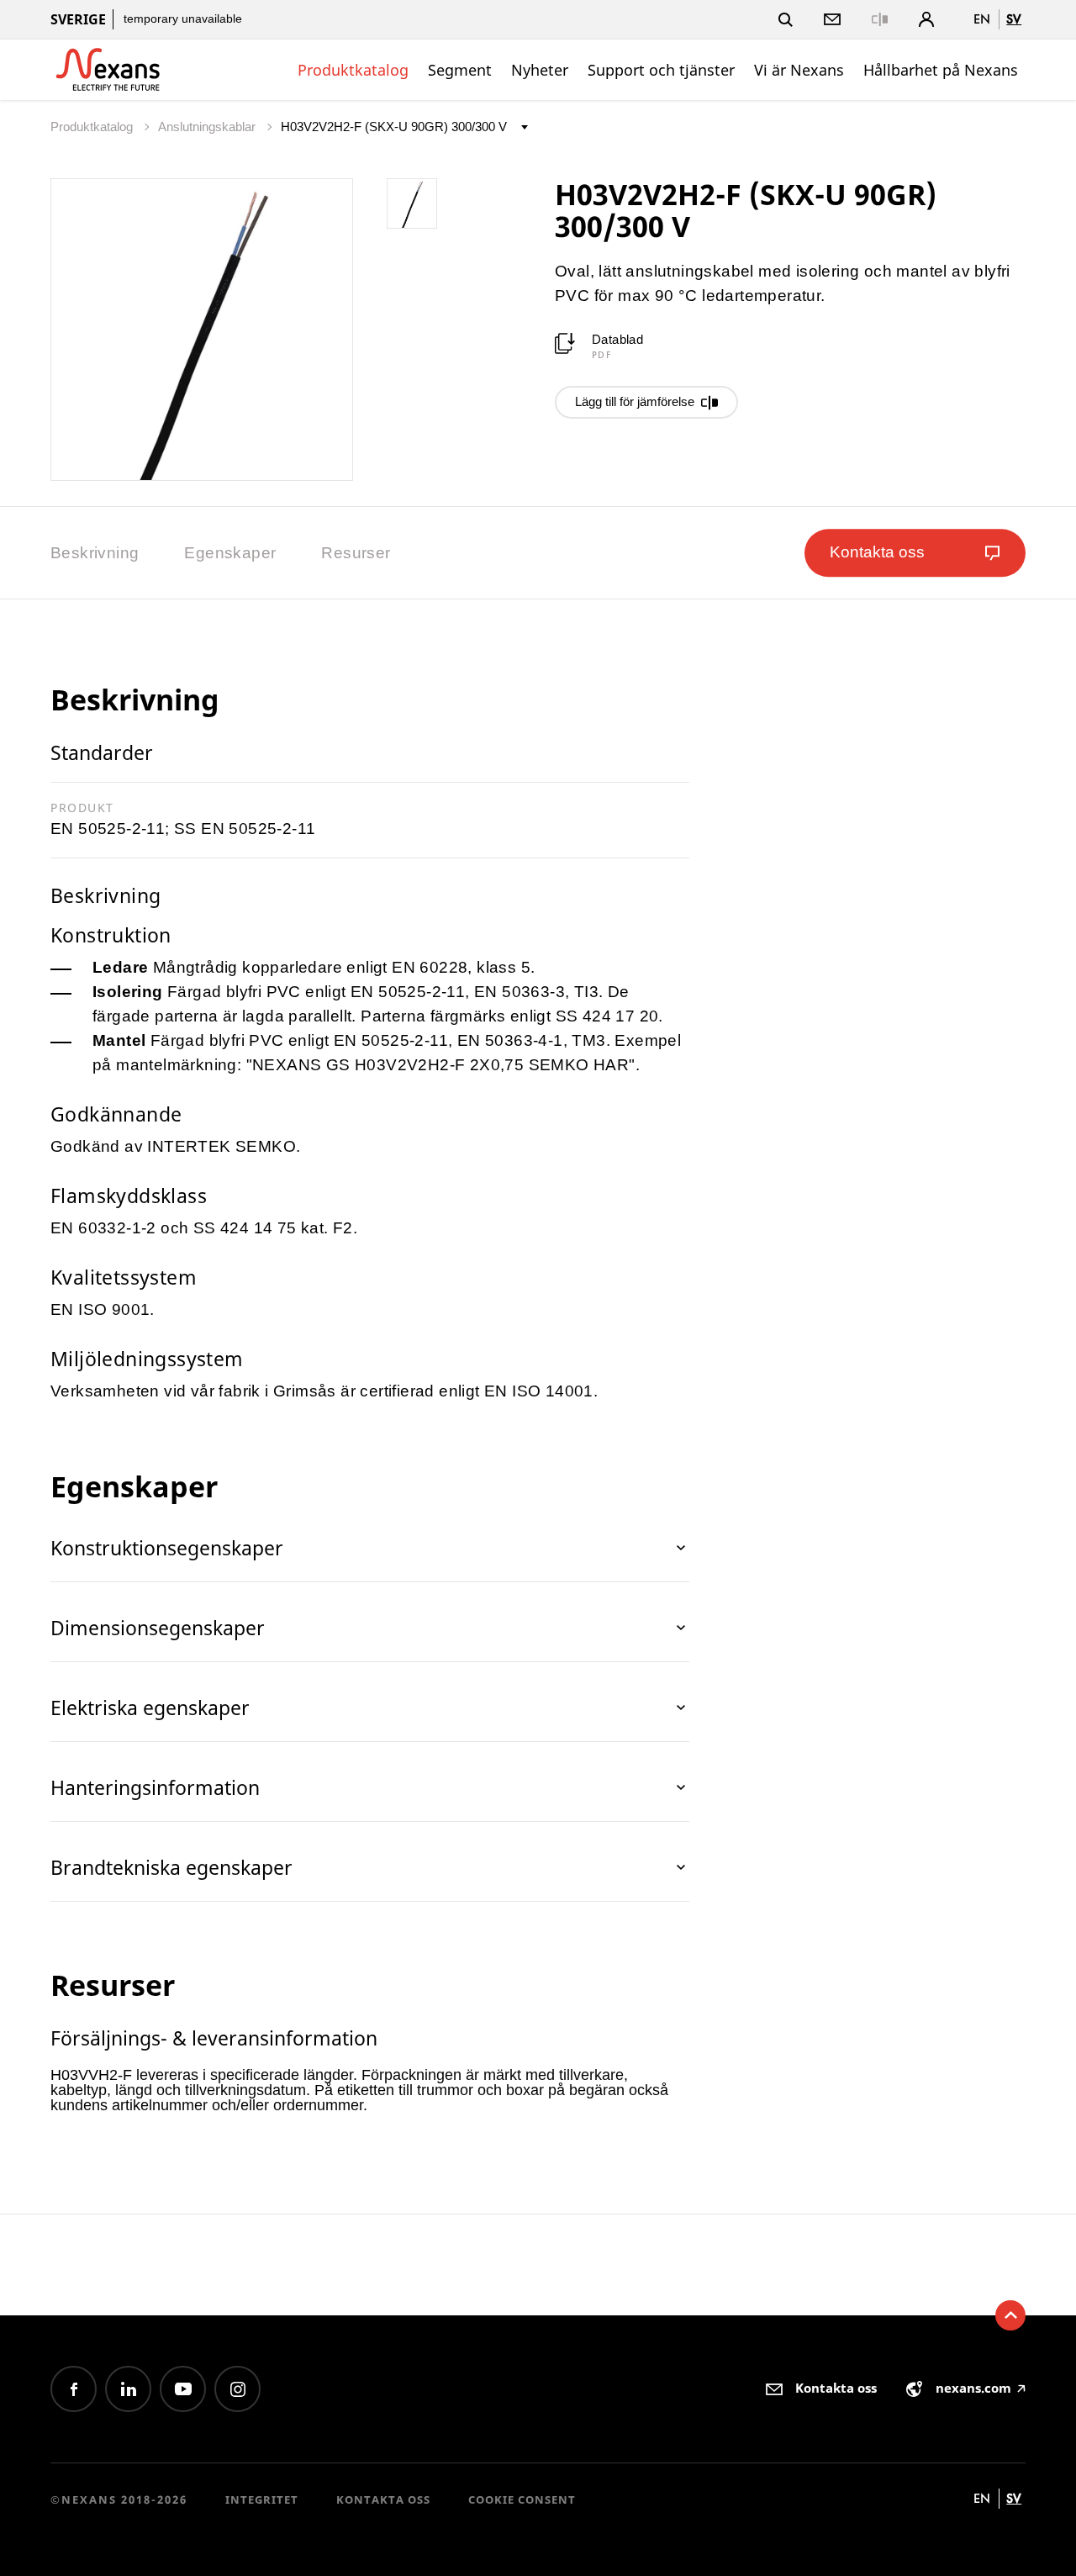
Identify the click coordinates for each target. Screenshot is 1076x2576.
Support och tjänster (661, 70)
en (982, 19)
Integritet (262, 2499)
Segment (460, 70)
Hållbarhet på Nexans (941, 70)
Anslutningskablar (208, 127)
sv (1014, 19)
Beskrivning (95, 553)
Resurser (356, 553)
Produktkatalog (353, 70)
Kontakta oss (383, 2499)
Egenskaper (230, 553)
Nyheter (540, 70)
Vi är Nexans (799, 70)
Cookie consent (522, 2499)
